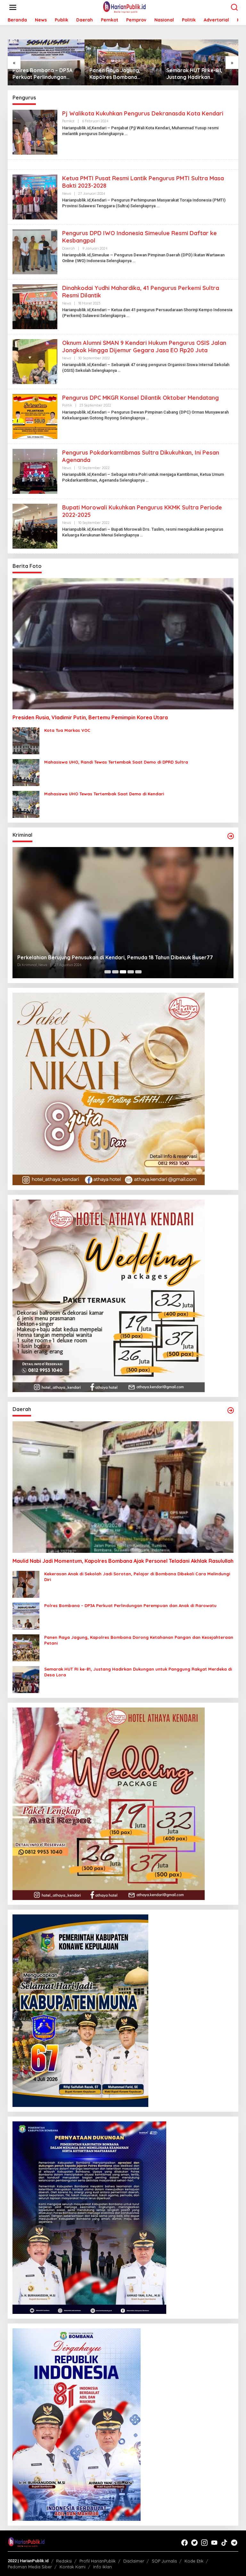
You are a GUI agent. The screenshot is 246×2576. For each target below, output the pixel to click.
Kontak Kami (73, 2567)
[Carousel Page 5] (138, 972)
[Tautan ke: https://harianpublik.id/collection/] (231, 1410)
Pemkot (68, 121)
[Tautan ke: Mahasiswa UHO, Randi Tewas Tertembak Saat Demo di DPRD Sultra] (26, 772)
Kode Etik (194, 2561)
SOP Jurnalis (164, 2561)
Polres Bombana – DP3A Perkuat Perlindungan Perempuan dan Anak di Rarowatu (42, 74)
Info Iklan (102, 2567)
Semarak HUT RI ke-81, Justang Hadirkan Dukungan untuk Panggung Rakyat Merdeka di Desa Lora (200, 74)
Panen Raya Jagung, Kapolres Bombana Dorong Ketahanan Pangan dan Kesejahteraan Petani (123, 74)
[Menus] (13, 7)
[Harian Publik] (124, 7)
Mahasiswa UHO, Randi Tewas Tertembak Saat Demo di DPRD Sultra (116, 762)
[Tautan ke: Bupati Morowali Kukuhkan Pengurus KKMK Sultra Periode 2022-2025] (35, 526)
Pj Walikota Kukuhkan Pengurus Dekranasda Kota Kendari (143, 113)
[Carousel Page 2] (115, 972)
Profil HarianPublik (98, 2561)
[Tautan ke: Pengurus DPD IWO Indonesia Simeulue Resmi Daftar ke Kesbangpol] (35, 252)
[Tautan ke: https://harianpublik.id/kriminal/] (231, 836)
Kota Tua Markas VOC (67, 730)
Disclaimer (134, 2561)
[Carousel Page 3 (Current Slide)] (123, 972)
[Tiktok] (224, 2543)
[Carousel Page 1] (108, 972)
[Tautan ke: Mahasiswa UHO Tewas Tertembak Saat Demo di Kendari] (26, 804)
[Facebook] (184, 2543)
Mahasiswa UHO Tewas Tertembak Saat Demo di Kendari (104, 794)
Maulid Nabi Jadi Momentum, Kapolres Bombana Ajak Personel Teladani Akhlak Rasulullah (123, 1561)
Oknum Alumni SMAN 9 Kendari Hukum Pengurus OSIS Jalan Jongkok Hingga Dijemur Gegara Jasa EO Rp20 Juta (144, 347)
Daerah (69, 248)
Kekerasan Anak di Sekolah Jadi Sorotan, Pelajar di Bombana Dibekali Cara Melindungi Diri (137, 1577)
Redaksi (64, 2561)
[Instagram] (204, 2543)
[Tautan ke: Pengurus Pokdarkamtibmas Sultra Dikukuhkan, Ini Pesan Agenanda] (35, 471)
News (66, 193)
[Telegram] (234, 2543)
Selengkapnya (111, 134)
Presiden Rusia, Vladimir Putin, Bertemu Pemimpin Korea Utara (90, 717)
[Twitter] (194, 2543)
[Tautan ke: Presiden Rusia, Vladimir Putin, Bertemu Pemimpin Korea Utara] (123, 644)
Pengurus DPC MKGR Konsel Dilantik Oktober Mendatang (140, 398)
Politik (67, 405)
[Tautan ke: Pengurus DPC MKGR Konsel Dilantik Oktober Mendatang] (35, 416)
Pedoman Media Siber (30, 2567)
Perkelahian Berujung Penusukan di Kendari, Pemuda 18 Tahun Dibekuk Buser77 (115, 957)
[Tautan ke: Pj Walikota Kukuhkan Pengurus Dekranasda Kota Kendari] (35, 132)
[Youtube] (214, 2543)
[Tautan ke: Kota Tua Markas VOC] (26, 740)
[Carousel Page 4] (131, 972)
